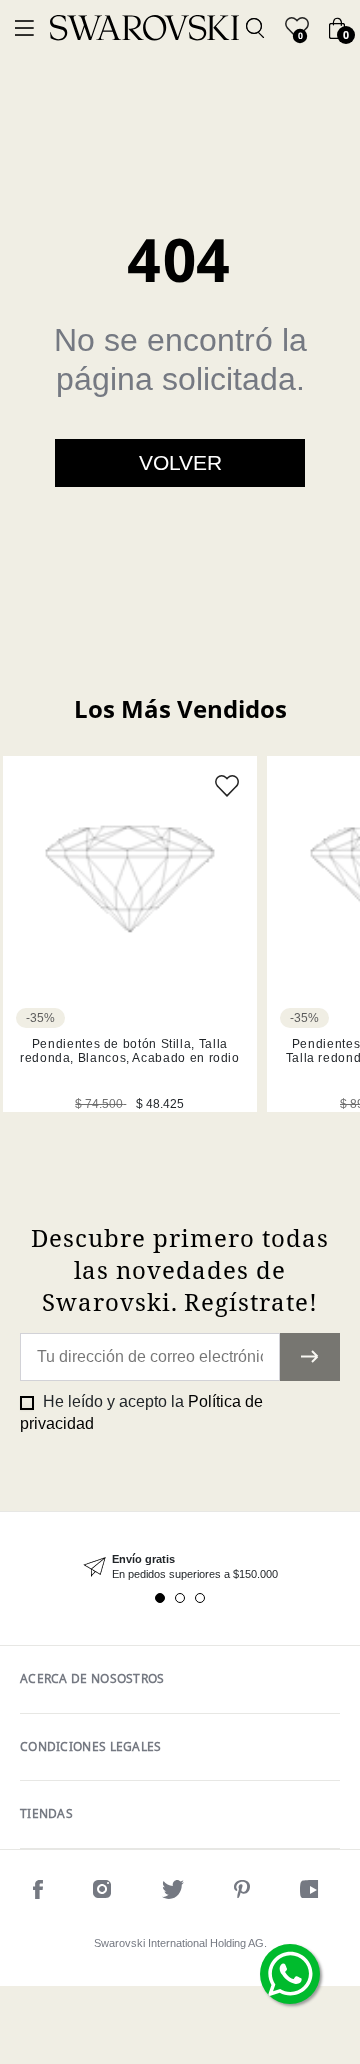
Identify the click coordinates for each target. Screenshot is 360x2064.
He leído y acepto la (141, 1412)
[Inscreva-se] (310, 1357)
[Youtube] (313, 1892)
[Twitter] (173, 1892)
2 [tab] (180, 1598)
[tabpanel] (180, 1567)
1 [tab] (160, 1598)
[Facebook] (38, 1892)
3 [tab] (200, 1598)
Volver (180, 462)
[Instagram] (102, 1892)
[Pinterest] (242, 1892)
